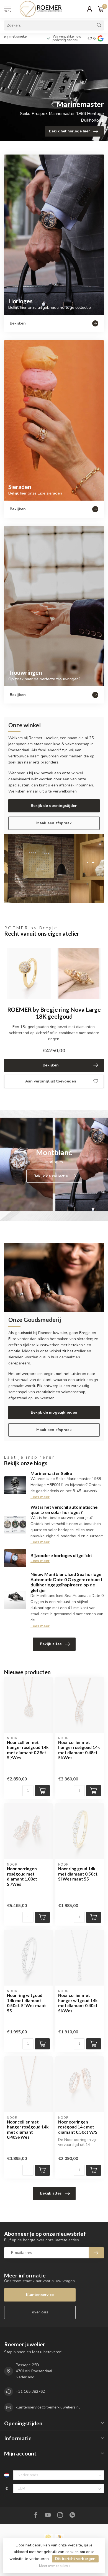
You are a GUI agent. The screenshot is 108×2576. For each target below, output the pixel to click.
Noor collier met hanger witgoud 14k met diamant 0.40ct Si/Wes (78, 2003)
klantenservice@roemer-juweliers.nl (48, 2407)
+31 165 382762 (30, 2391)
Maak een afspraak (54, 823)
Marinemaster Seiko (51, 1473)
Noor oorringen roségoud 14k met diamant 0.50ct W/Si (78, 2127)
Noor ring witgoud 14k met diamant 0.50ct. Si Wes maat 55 (26, 2003)
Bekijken (51, 1065)
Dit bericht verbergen (75, 2559)
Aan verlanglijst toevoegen (51, 1081)
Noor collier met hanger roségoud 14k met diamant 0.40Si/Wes (28, 2129)
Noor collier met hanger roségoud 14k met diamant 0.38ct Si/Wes (28, 1750)
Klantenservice (40, 2295)
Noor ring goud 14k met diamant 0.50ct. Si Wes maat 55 (78, 1874)
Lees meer (40, 1497)
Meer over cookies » (55, 2566)
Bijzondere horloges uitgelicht (61, 1555)
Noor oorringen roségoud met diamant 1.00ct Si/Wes (22, 1876)
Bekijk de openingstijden (54, 806)
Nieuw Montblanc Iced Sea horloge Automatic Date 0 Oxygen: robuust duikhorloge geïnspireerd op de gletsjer (66, 1582)
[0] (101, 9)
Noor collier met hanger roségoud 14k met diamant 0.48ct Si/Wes (79, 1750)
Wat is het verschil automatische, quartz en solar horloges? (65, 1510)
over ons (40, 2312)
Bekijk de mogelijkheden (54, 1412)
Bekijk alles (51, 1644)
